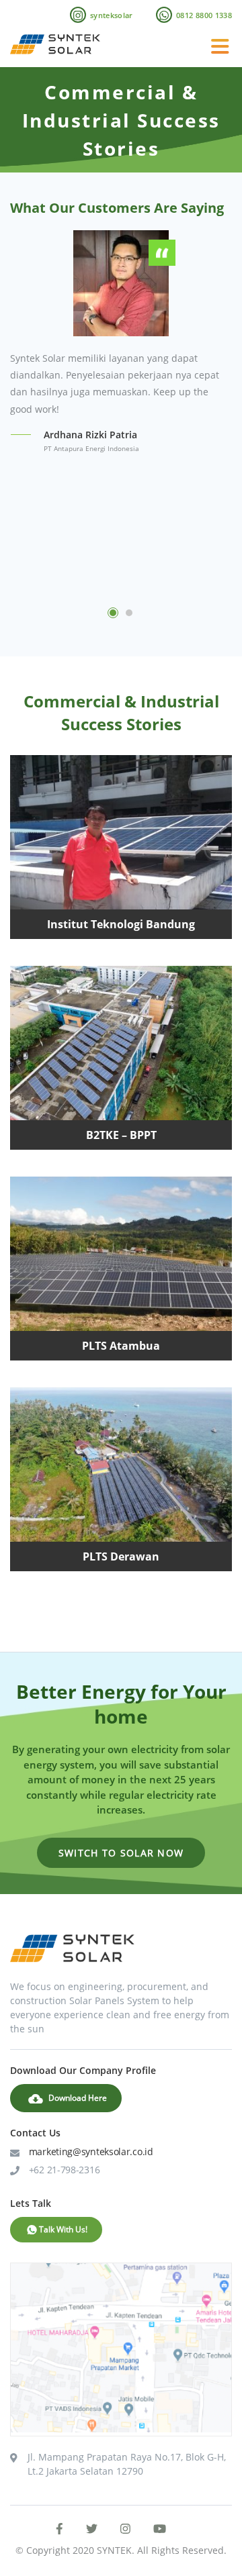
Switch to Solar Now (121, 1853)
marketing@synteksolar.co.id (91, 2151)
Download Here (77, 2098)
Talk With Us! (63, 2229)
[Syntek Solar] (55, 54)
